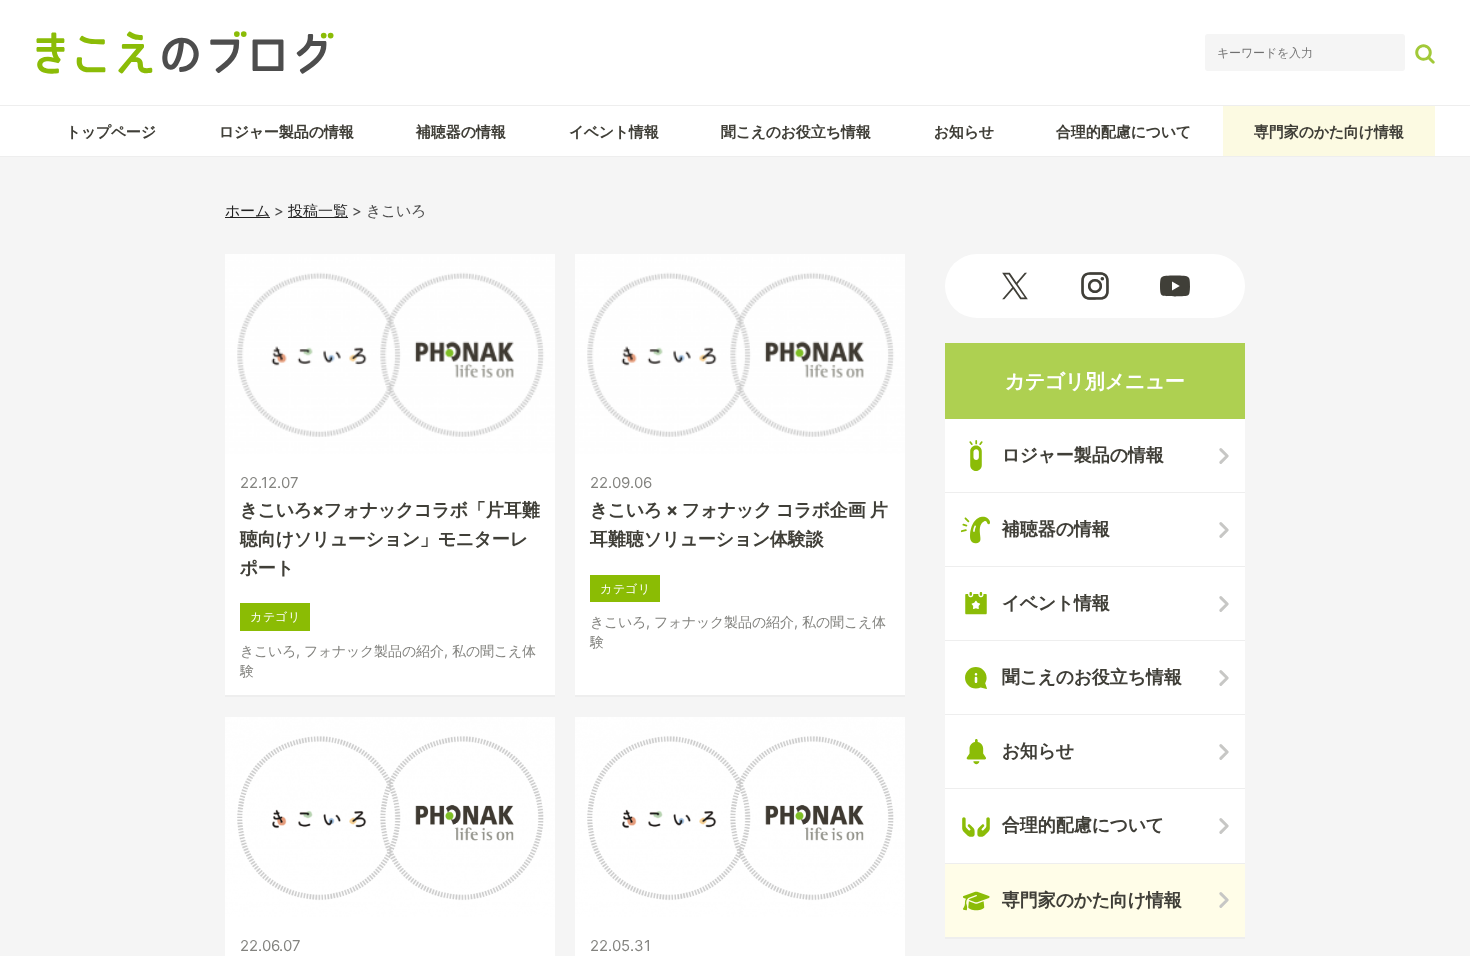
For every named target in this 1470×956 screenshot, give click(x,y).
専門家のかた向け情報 (1329, 131)
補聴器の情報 (461, 131)
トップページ (111, 131)
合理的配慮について (1123, 131)
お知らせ (964, 131)
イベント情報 (614, 131)
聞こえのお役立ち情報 (796, 131)
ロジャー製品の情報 (286, 131)
